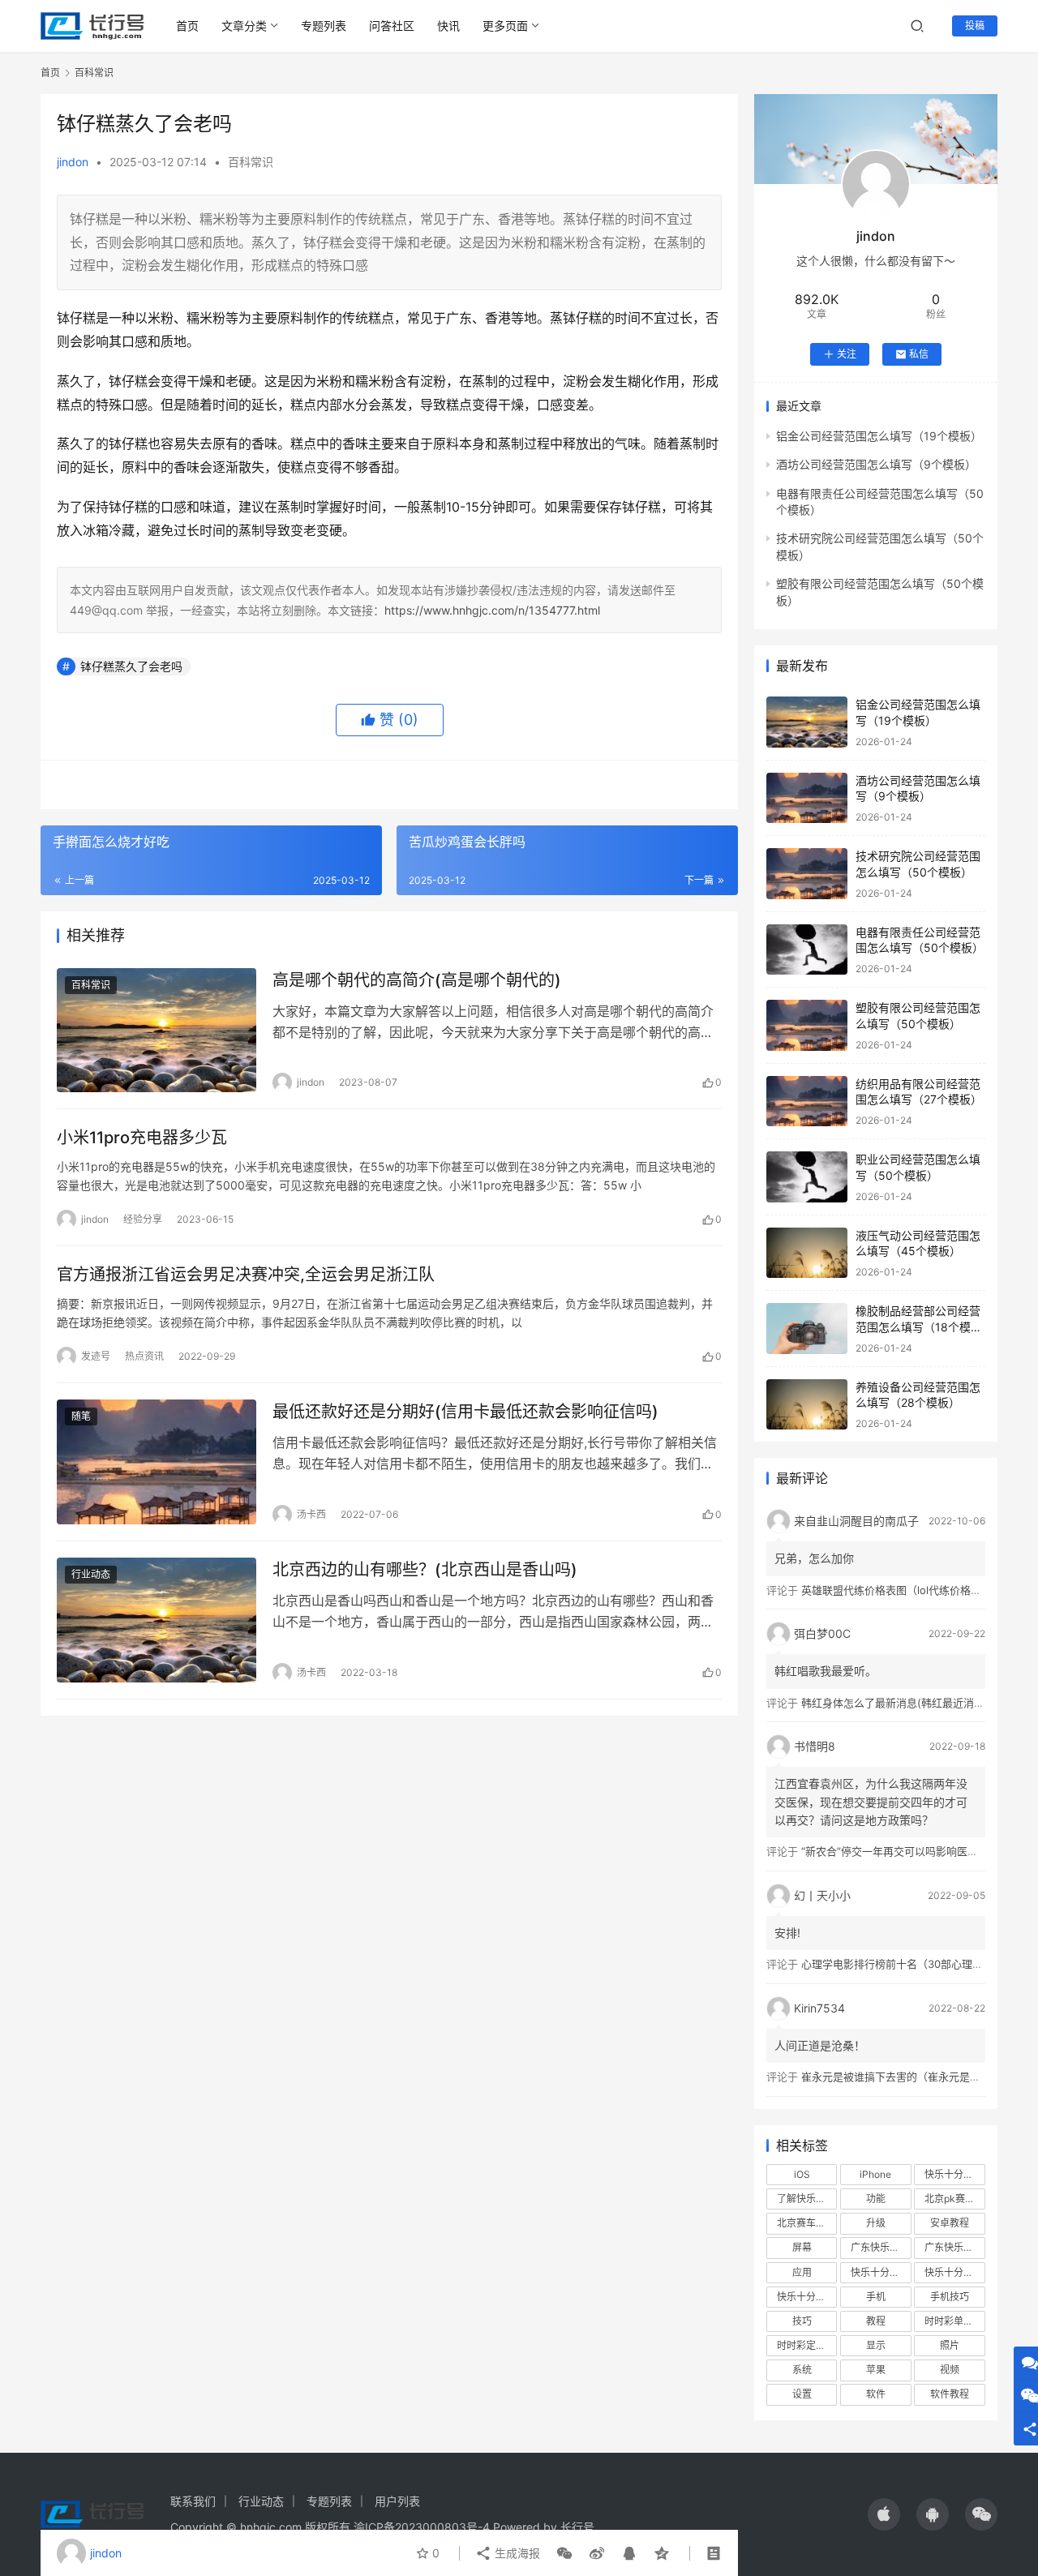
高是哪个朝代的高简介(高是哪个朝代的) (417, 980)
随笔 (81, 1416)
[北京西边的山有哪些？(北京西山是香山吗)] (157, 1620)
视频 (950, 2370)
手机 (876, 2297)
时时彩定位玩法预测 (807, 2345)
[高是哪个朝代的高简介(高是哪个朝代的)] (157, 1031)
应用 (802, 2272)
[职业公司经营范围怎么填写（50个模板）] (807, 1177)
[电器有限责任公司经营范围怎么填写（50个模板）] (807, 950)
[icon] (884, 2514)
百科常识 (251, 162)
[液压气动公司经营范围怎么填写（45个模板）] (807, 1253)
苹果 (876, 2370)
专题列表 (324, 26)
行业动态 (91, 1574)
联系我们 (193, 2501)
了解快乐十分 (806, 2199)
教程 (876, 2321)
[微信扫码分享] (564, 2553)
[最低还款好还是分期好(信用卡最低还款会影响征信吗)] (157, 1462)
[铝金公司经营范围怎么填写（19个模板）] (807, 722)
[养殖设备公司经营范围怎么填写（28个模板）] (807, 1405)
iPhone (875, 2174)
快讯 (448, 26)
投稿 (975, 26)
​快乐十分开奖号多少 (954, 2174)
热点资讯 (144, 1356)
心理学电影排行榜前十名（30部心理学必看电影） (918, 1964)
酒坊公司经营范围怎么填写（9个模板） (876, 464)
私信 (919, 354)
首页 (187, 26)
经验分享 (143, 1219)
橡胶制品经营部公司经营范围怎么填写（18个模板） (918, 1327)
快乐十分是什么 (807, 2297)
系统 (802, 2370)
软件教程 (950, 2394)
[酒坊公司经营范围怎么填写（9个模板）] (807, 798)
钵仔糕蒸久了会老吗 (131, 666)
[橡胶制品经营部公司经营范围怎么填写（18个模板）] (807, 1329)
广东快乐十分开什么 (954, 2247)
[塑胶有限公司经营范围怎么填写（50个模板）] (807, 1025)
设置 (802, 2394)
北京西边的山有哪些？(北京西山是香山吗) (425, 1570)
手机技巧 (950, 2297)
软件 (876, 2394)
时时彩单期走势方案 (954, 2321)
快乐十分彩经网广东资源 (954, 2272)
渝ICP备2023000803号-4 (422, 2527)
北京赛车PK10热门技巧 (807, 2223)
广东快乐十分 (880, 2247)
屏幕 (802, 2247)
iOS (802, 2174)
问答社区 (392, 26)
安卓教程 (950, 2223)
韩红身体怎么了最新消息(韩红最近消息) (895, 1703)
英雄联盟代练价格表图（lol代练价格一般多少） (912, 1590)
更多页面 (505, 26)
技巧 (802, 2321)
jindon (73, 162)
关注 (847, 354)
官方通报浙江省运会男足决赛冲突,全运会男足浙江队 (246, 1275)
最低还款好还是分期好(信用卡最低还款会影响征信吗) (465, 1412)
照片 (950, 2345)
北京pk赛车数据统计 (954, 2199)
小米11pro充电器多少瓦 (142, 1138)
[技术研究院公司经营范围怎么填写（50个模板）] (807, 874)
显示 (876, 2345)
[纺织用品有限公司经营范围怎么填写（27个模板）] (807, 1102)
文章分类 (244, 26)
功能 (876, 2199)
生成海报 (516, 2553)
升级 (876, 2223)
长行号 (577, 2527)
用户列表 (397, 2501)
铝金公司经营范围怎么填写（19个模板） (879, 436)
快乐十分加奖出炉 (881, 2272)
